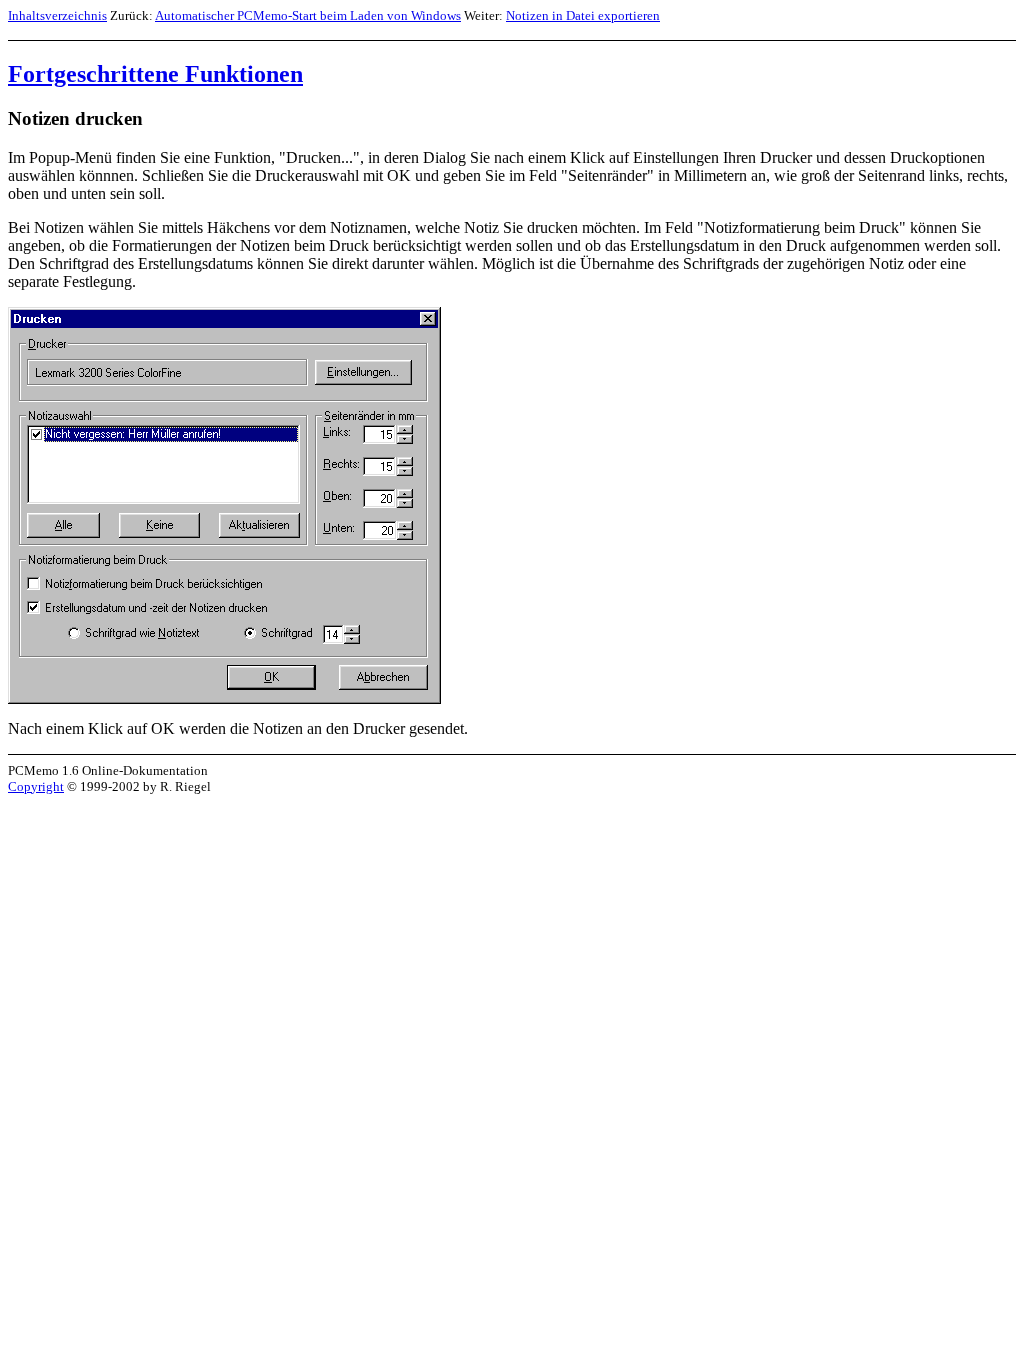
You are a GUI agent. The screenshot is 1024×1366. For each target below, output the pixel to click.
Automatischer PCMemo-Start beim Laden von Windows (308, 15)
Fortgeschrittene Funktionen (155, 74)
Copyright (36, 786)
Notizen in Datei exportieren (583, 15)
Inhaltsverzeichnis (57, 15)
